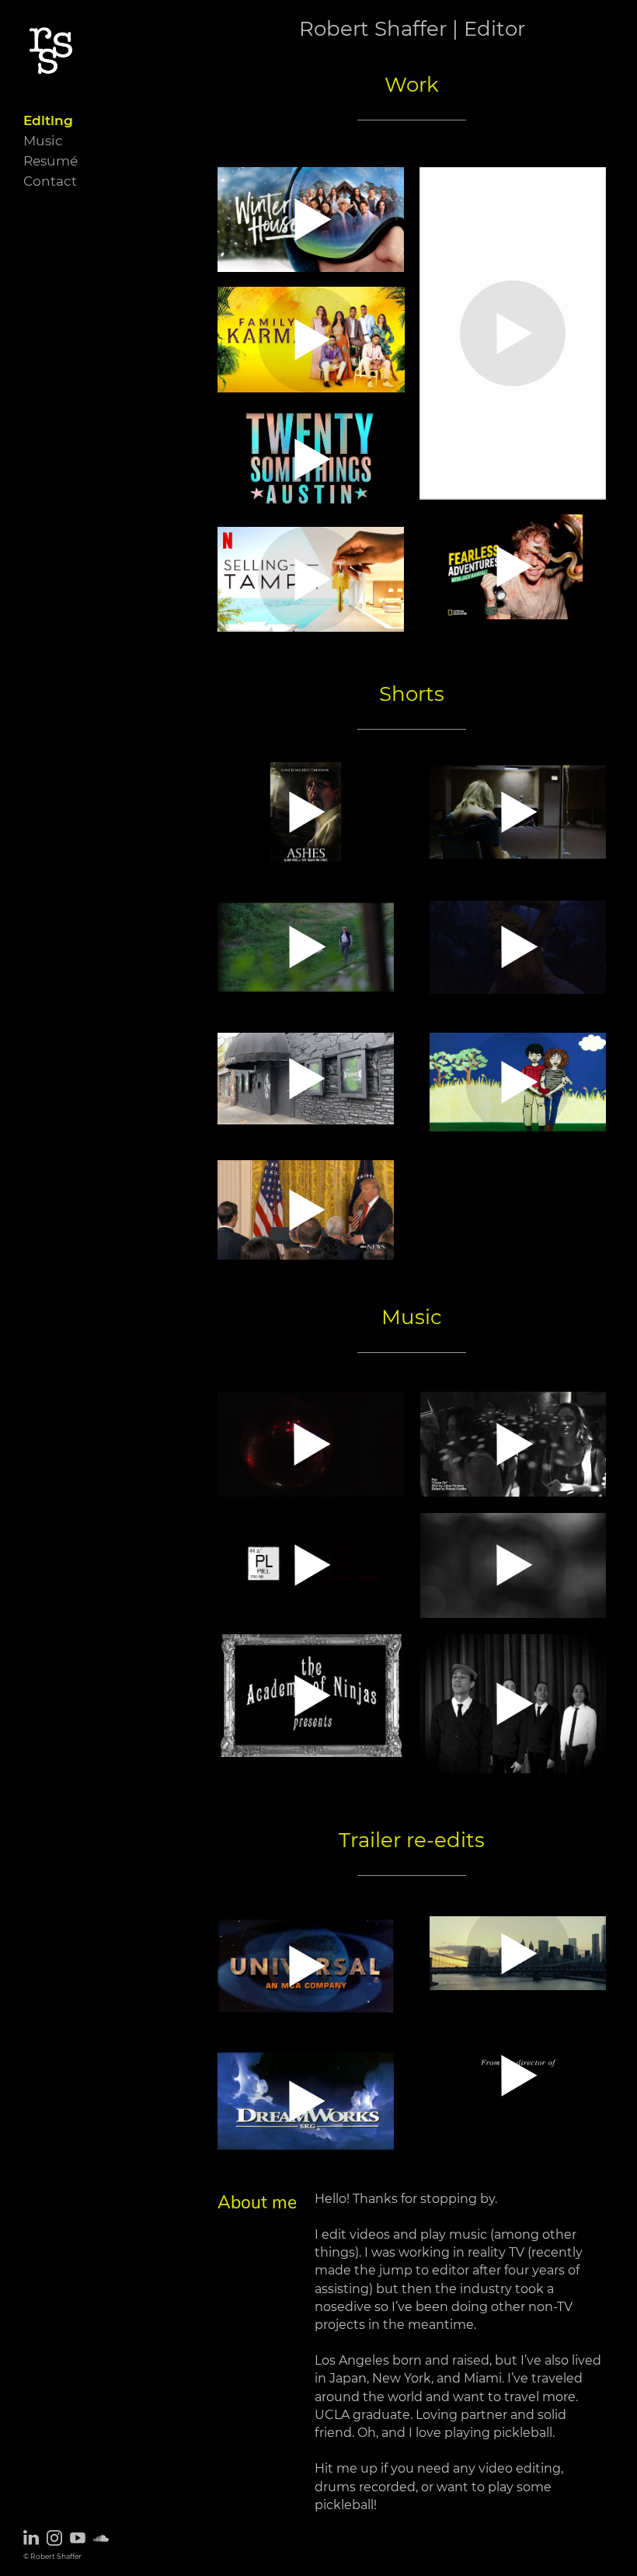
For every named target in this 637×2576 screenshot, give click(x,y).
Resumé (50, 160)
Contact (50, 181)
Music (43, 140)
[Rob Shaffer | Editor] (49, 108)
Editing (48, 120)
